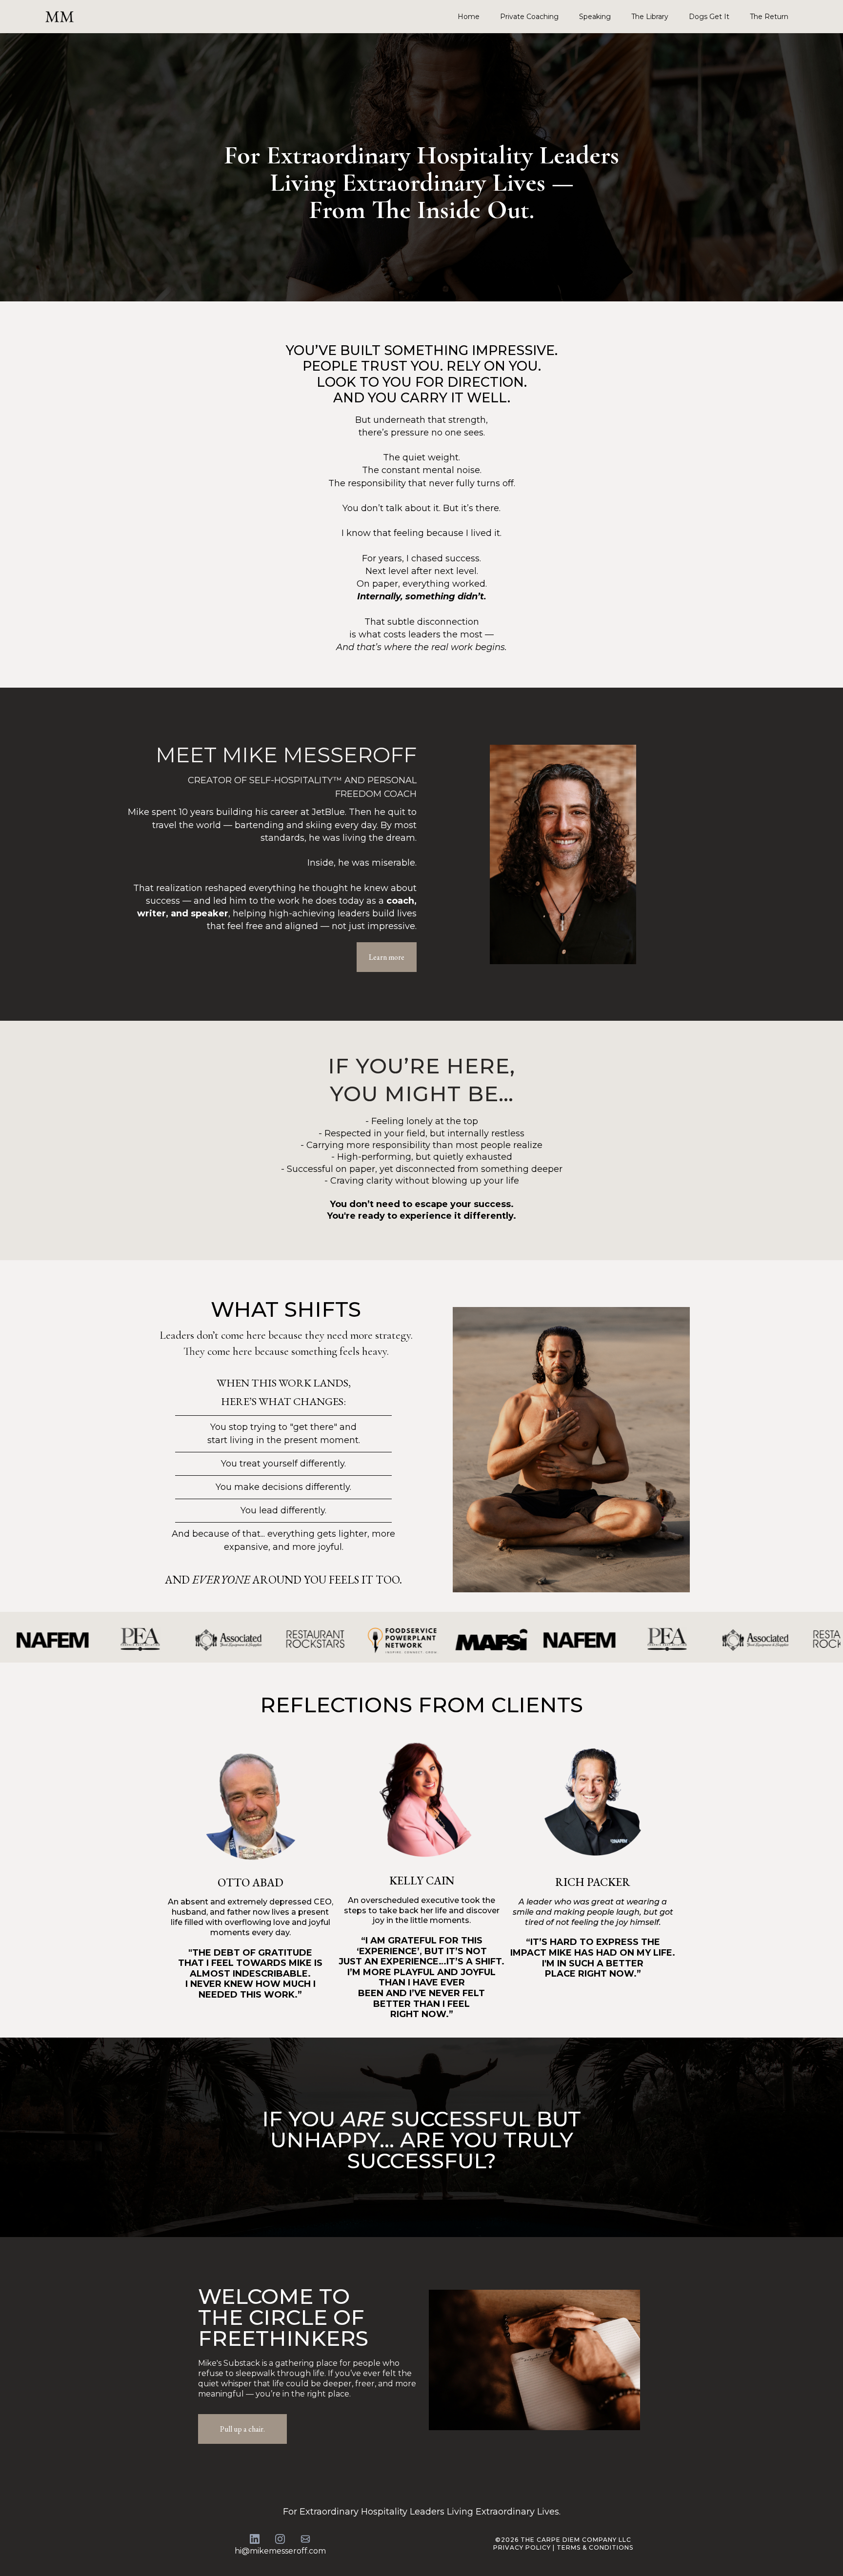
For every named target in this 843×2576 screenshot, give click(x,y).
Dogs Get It (709, 17)
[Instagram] (280, 2539)
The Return (769, 17)
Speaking (595, 17)
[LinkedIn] (255, 2539)
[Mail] (305, 2539)
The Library (650, 17)
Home (469, 17)
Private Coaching (529, 17)
